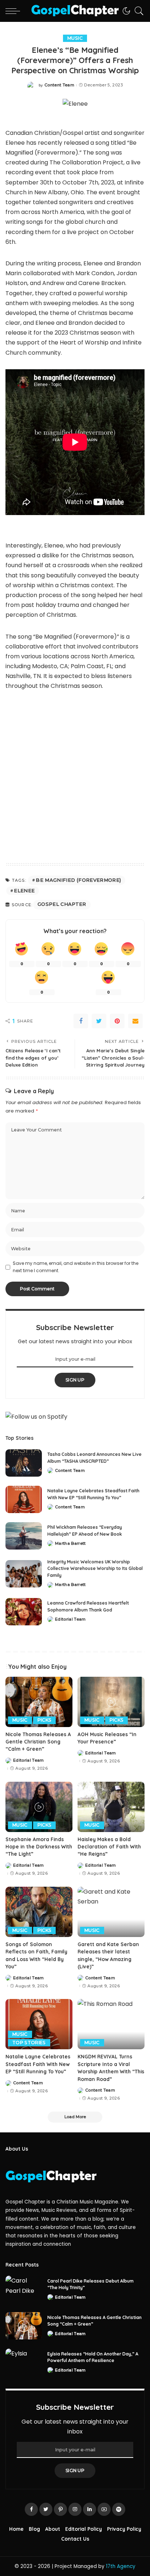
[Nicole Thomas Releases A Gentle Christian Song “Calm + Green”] (39, 1702)
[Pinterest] (117, 1021)
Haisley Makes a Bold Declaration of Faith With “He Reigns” (109, 1847)
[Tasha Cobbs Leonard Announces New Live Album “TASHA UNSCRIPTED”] (24, 1463)
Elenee (24, 891)
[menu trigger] (15, 11)
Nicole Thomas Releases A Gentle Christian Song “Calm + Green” (38, 1742)
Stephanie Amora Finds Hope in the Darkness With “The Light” (39, 1847)
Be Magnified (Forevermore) (78, 880)
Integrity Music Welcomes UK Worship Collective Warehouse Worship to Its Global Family (95, 1568)
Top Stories (29, 2043)
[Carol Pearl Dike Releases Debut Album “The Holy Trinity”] (24, 2289)
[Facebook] (81, 1021)
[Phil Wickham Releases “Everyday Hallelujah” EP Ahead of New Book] (24, 1536)
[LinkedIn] (90, 2509)
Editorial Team (70, 1619)
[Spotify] (119, 2509)
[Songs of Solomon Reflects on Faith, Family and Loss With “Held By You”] (39, 1912)
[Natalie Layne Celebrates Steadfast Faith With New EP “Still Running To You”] (24, 1499)
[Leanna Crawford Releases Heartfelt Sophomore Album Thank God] (24, 1612)
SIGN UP (75, 1380)
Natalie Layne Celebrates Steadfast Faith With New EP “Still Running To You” (38, 2064)
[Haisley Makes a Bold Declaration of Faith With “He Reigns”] (111, 1807)
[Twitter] (99, 1021)
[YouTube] (104, 2509)
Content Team (59, 85)
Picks (45, 1720)
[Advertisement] (75, 778)
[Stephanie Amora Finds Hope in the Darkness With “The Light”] (39, 1807)
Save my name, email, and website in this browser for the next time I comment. (76, 1267)
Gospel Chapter (62, 904)
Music (75, 38)
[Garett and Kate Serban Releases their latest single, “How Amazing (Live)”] (111, 1912)
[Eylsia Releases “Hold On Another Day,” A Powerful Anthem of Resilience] (24, 2362)
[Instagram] (75, 2509)
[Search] (137, 11)
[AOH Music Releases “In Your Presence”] (111, 1702)
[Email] (135, 1021)
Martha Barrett (70, 1544)
